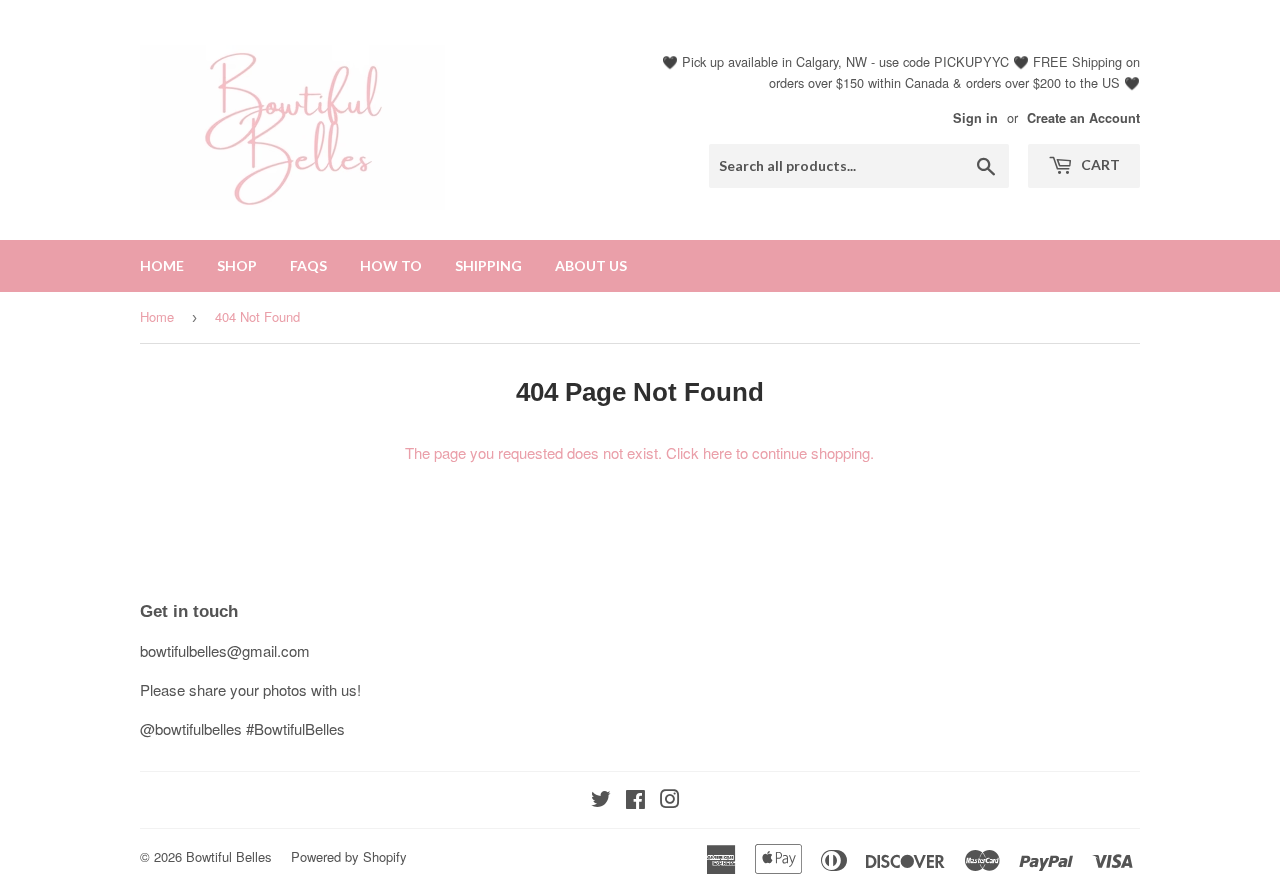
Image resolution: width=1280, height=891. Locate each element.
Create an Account (1083, 118)
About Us (591, 265)
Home (162, 265)
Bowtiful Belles (229, 856)
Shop (237, 265)
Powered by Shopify (349, 856)
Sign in (975, 118)
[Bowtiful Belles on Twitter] (601, 800)
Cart (1099, 164)
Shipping (488, 265)
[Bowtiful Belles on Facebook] (635, 800)
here (717, 452)
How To (391, 265)
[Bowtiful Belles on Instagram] (670, 800)
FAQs (308, 265)
